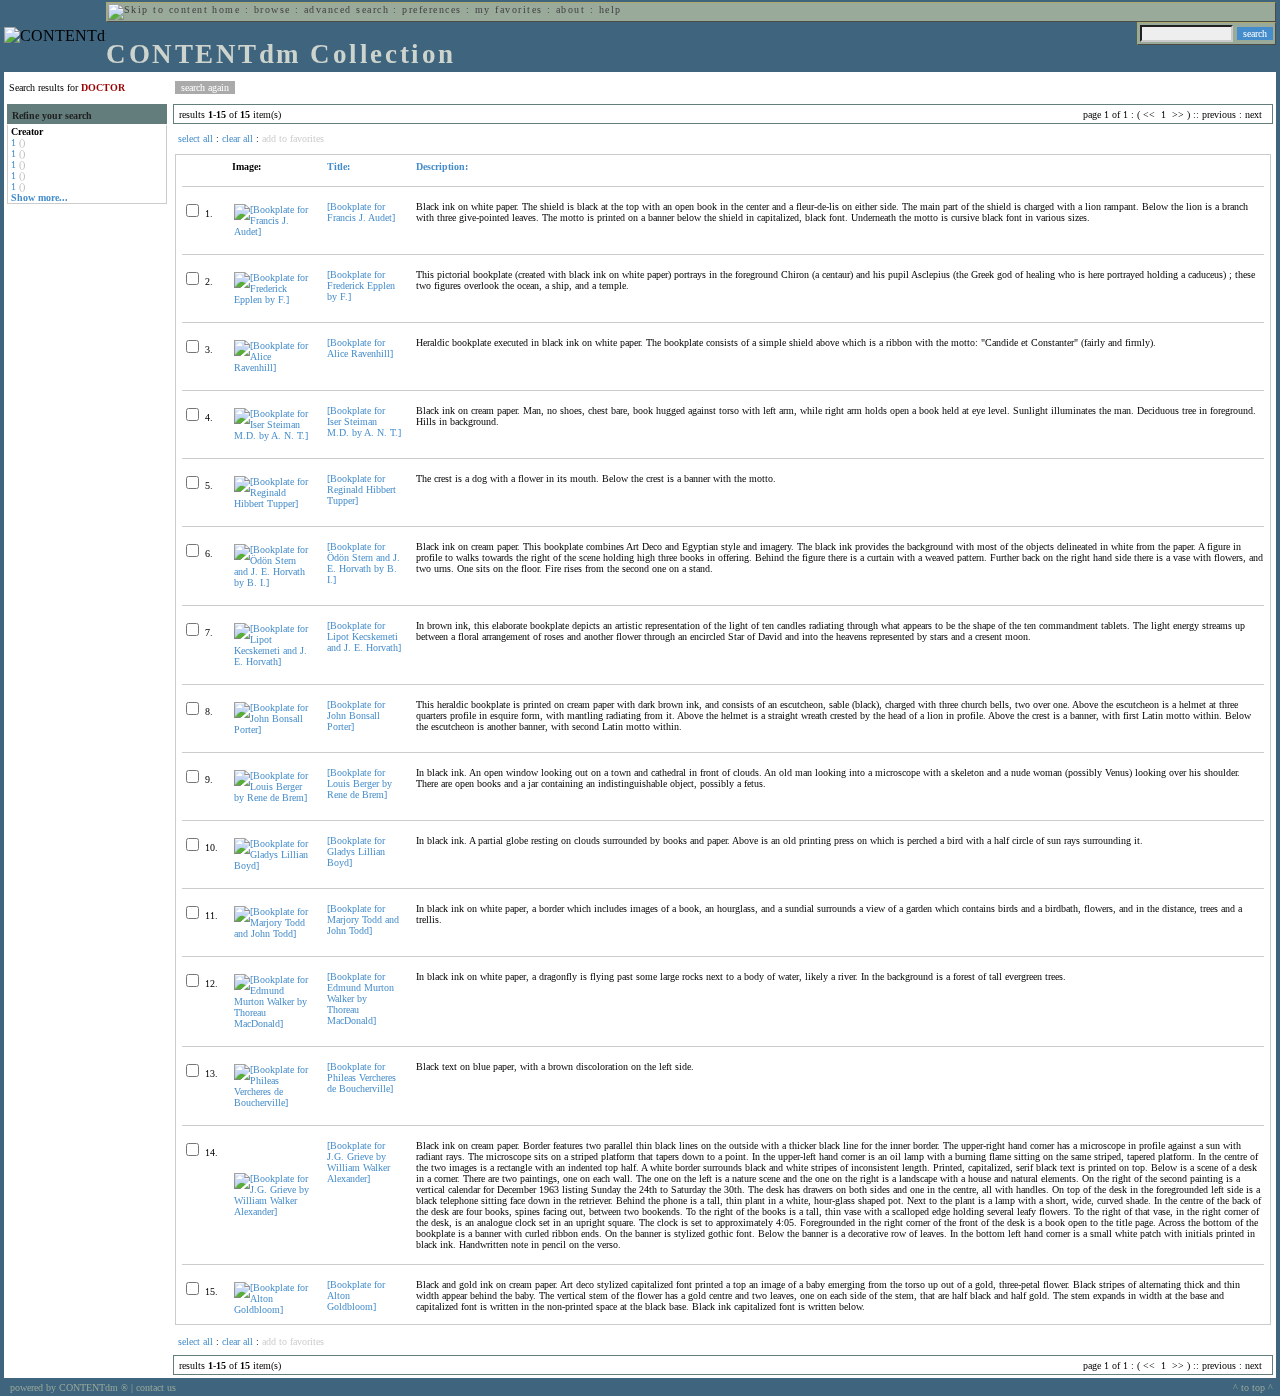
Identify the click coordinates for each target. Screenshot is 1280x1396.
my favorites (509, 9)
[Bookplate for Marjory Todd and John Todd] (363, 919)
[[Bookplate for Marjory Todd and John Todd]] (272, 933)
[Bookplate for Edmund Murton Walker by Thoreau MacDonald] (360, 998)
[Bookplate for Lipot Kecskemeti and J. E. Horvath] (364, 636)
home (226, 9)
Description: (442, 166)
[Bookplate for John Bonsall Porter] (356, 715)
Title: (338, 166)
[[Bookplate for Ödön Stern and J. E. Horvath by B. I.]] (272, 582)
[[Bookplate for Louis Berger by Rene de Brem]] (272, 797)
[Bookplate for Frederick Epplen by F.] (361, 285)
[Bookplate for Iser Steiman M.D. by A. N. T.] (364, 421)
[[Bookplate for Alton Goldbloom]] (272, 1309)
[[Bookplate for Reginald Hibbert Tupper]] (272, 503)
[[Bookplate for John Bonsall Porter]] (272, 729)
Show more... (39, 197)
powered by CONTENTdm (69, 1387)
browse (272, 9)
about (570, 9)
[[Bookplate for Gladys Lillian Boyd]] (272, 865)
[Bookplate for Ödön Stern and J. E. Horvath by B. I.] (363, 563)
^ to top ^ (1253, 1387)
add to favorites (293, 138)
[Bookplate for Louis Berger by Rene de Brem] (359, 783)
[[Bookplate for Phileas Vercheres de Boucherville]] (272, 1102)
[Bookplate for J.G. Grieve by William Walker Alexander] (358, 1162)
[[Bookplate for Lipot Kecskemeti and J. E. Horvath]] (272, 661)
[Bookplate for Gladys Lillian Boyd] (356, 851)
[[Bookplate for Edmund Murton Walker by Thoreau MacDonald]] (272, 1023)
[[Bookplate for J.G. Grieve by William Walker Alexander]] (272, 1211)
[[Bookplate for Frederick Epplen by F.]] (272, 299)
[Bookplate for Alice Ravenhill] (360, 348)
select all (195, 138)
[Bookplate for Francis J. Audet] (361, 212)
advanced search (346, 9)
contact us (156, 1387)
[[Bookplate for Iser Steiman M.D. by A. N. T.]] (272, 435)
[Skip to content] (158, 9)
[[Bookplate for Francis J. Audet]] (272, 231)
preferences (431, 9)
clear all (237, 138)
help (610, 9)
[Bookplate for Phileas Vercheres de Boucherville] (361, 1077)
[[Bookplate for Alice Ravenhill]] (272, 367)
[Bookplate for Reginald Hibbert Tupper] (361, 489)
